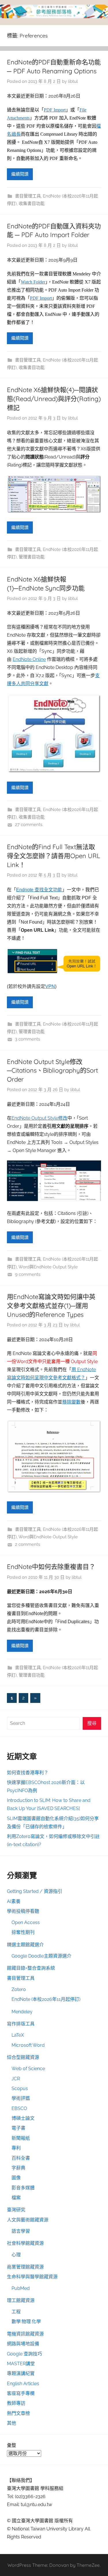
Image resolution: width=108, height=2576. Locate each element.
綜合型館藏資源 (23, 2057)
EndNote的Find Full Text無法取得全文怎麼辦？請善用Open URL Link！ (54, 856)
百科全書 (21, 2158)
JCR (16, 2079)
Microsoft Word (28, 2045)
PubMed (21, 2288)
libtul (73, 81)
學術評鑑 (21, 2098)
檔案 (16, 2198)
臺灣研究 (16, 2210)
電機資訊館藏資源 (25, 2334)
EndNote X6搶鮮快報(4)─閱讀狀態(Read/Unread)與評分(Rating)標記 (54, 399)
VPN (50, 986)
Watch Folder (33, 282)
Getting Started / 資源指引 (35, 1891)
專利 (16, 2148)
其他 (12, 2423)
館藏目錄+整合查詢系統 (31, 1968)
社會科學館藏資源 (25, 2243)
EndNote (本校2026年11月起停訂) (46, 1999)
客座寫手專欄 (21, 2393)
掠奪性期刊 (23, 1932)
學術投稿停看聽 (23, 1911)
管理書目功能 (32, 557)
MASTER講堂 (21, 2364)
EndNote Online (29, 659)
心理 (16, 2255)
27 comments (29, 825)
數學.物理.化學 (26, 2321)
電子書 (18, 2128)
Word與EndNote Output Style (48, 1267)
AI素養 (14, 1901)
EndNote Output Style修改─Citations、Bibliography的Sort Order (52, 1071)
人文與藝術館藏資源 (28, 2220)
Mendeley (22, 2012)
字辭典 (18, 2168)
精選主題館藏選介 (25, 1945)
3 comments (28, 1039)
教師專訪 (16, 2403)
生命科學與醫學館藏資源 (32, 2277)
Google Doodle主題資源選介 (41, 1956)
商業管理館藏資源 (25, 2267)
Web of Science (28, 2069)
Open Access (26, 1922)
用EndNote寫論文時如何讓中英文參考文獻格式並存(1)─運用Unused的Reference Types (51, 1306)
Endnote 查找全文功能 (39, 890)
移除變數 (71, 1402)
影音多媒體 (23, 2188)
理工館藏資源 (21, 2300)
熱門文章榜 (18, 2413)
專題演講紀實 (21, 2373)
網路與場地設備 (23, 2344)
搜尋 (92, 1723)
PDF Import (55, 110)
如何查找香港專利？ (28, 1773)
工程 (16, 2312)
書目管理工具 (28, 196)
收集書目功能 (32, 204)
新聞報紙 (21, 2138)
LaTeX (18, 2035)
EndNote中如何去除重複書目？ (51, 1567)
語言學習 (21, 2231)
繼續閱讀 (20, 174)
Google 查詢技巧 (24, 2354)
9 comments (28, 1274)
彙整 (12, 2445)
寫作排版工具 (21, 2024)
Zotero (19, 1989)
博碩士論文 (23, 2118)
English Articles (23, 2384)
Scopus (20, 2088)
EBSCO (19, 2108)
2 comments (28, 1544)
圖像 (16, 2178)
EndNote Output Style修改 (39, 1118)
